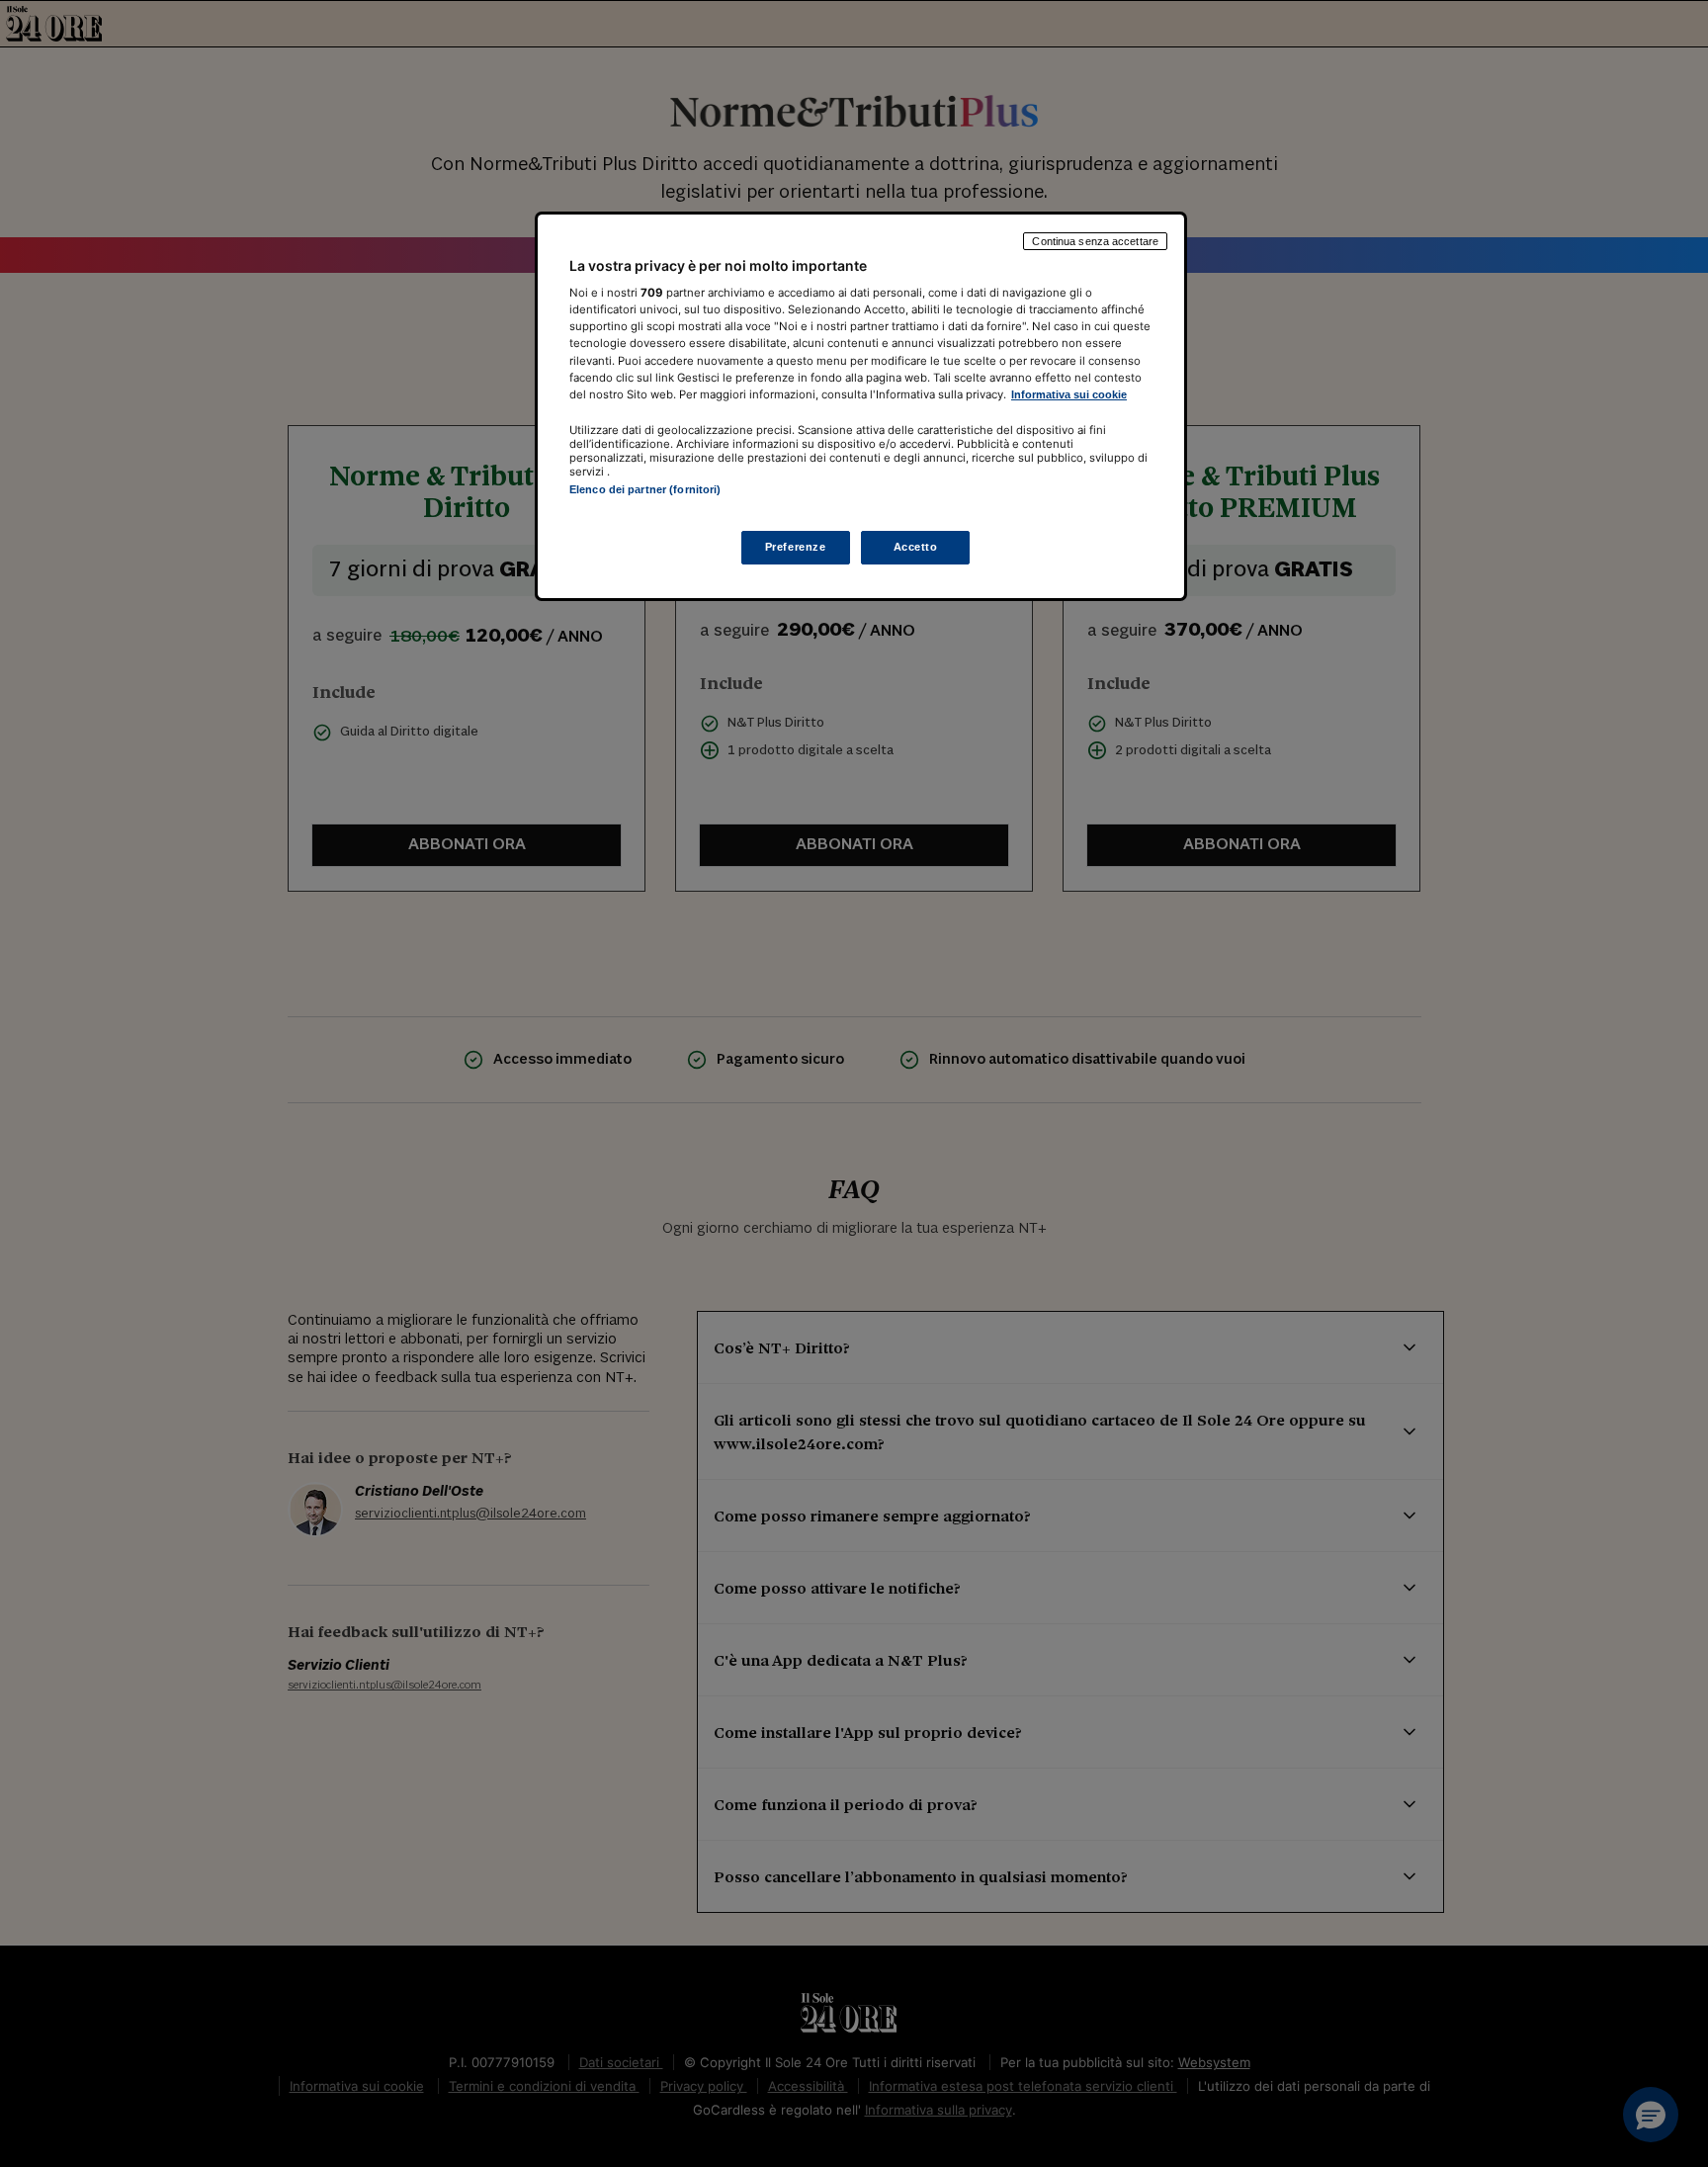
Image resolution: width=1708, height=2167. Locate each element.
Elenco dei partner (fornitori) (645, 489)
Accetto (916, 548)
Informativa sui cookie (1069, 394)
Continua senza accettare (1095, 241)
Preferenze (796, 548)
